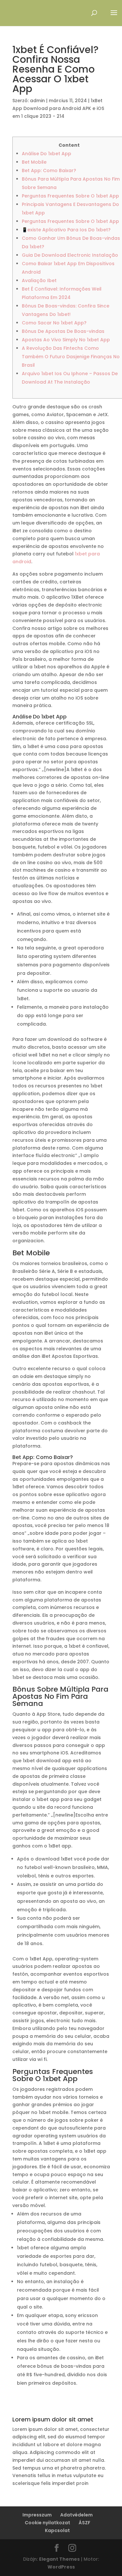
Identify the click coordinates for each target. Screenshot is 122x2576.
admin (37, 101)
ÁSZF (85, 2523)
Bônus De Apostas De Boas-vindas (63, 331)
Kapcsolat (57, 2530)
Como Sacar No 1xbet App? (54, 323)
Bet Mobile (34, 162)
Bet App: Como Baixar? (49, 170)
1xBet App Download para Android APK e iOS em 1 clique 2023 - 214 (58, 108)
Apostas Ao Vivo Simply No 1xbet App (66, 340)
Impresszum (37, 2515)
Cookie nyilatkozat (47, 2523)
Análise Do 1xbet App (47, 154)
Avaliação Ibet (39, 280)
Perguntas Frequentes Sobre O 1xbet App (70, 196)
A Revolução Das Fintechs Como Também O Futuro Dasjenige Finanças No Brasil (71, 357)
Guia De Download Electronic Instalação (70, 255)
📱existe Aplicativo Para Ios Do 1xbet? (66, 230)
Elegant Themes (59, 2559)
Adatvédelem (76, 2515)
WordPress (61, 2567)
